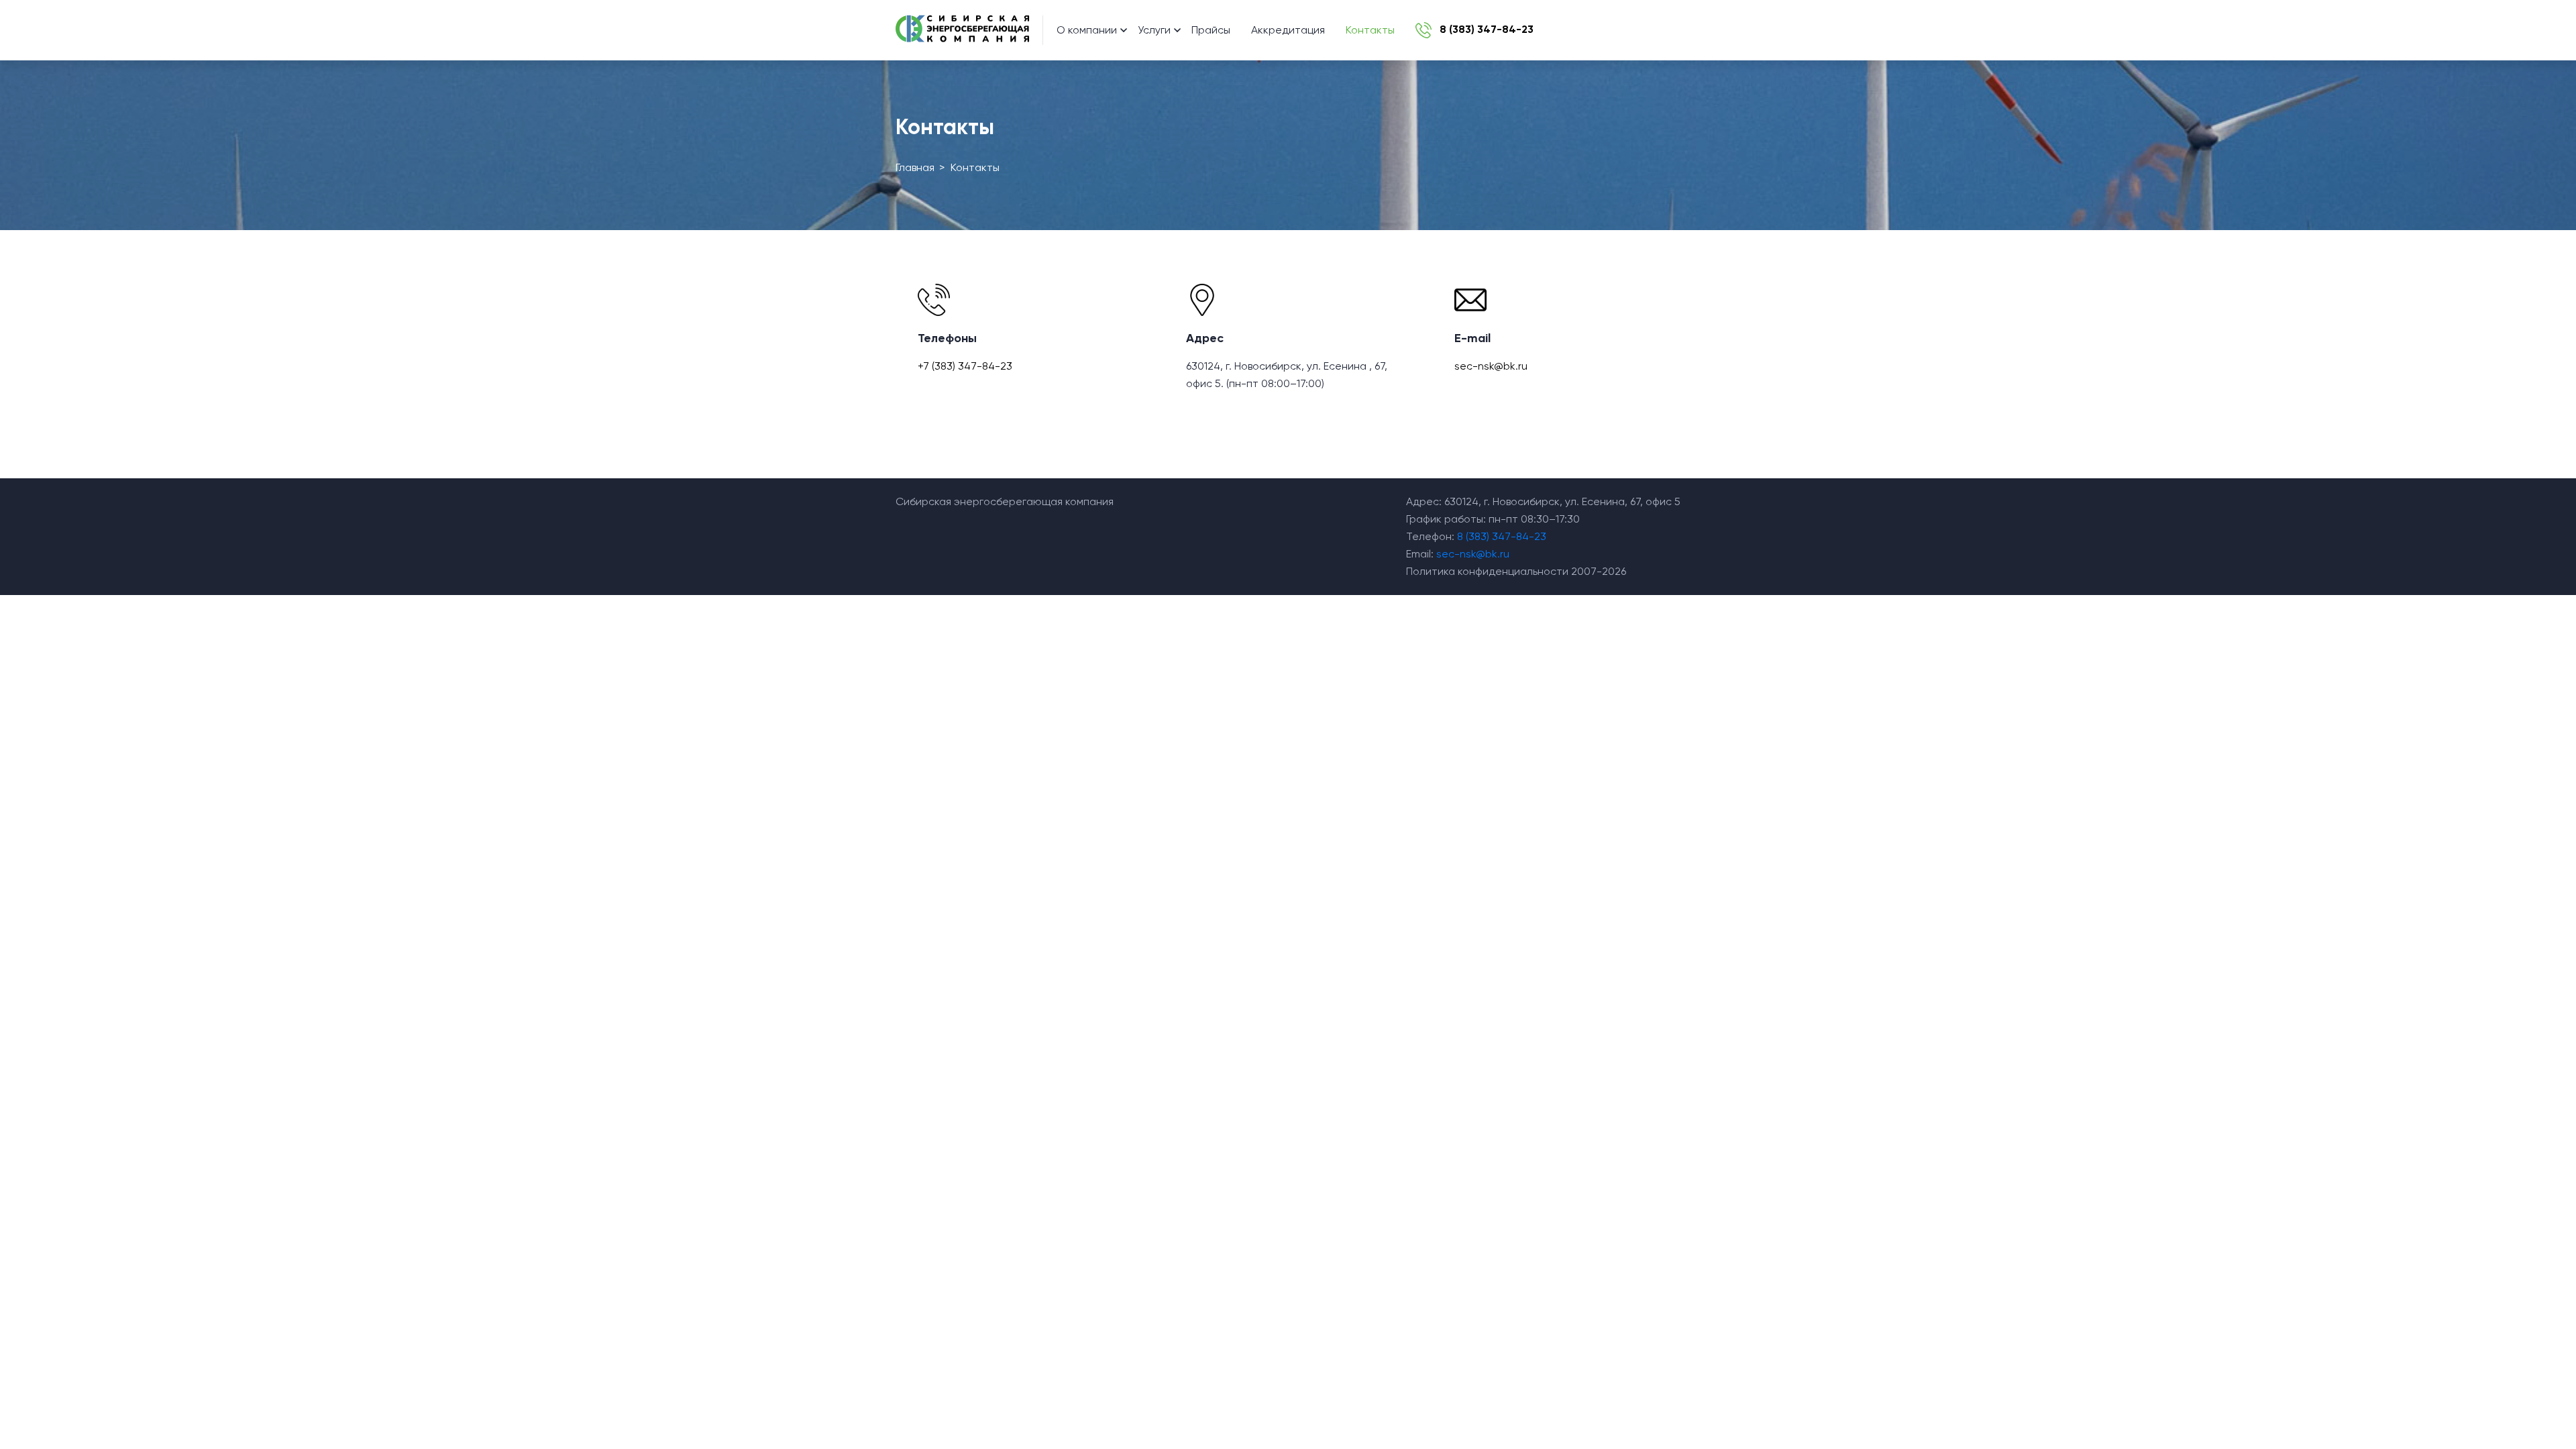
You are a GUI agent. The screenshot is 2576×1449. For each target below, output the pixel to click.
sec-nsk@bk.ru (1491, 366)
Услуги (1154, 30)
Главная (915, 167)
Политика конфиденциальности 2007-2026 (1516, 571)
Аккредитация (1288, 30)
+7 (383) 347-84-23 (965, 366)
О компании (1087, 30)
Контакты (1370, 30)
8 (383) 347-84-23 (1502, 536)
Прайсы (1211, 30)
